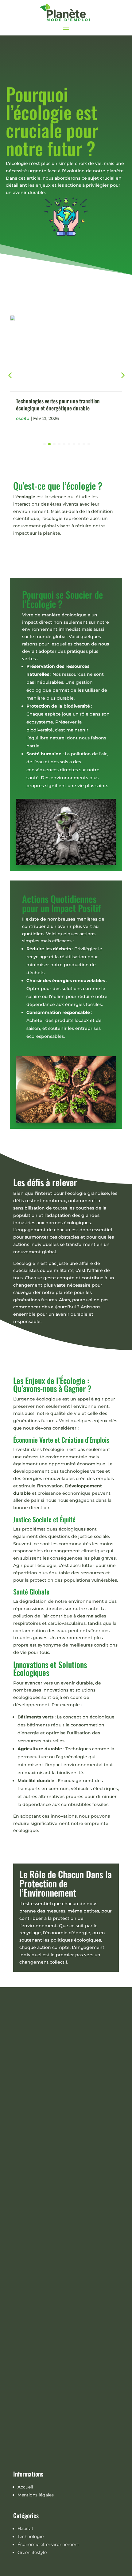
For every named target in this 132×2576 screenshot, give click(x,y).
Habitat (25, 2529)
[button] (122, 375)
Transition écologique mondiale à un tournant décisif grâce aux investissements (72, 404)
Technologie (31, 2537)
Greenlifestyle (32, 2552)
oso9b (30, 418)
